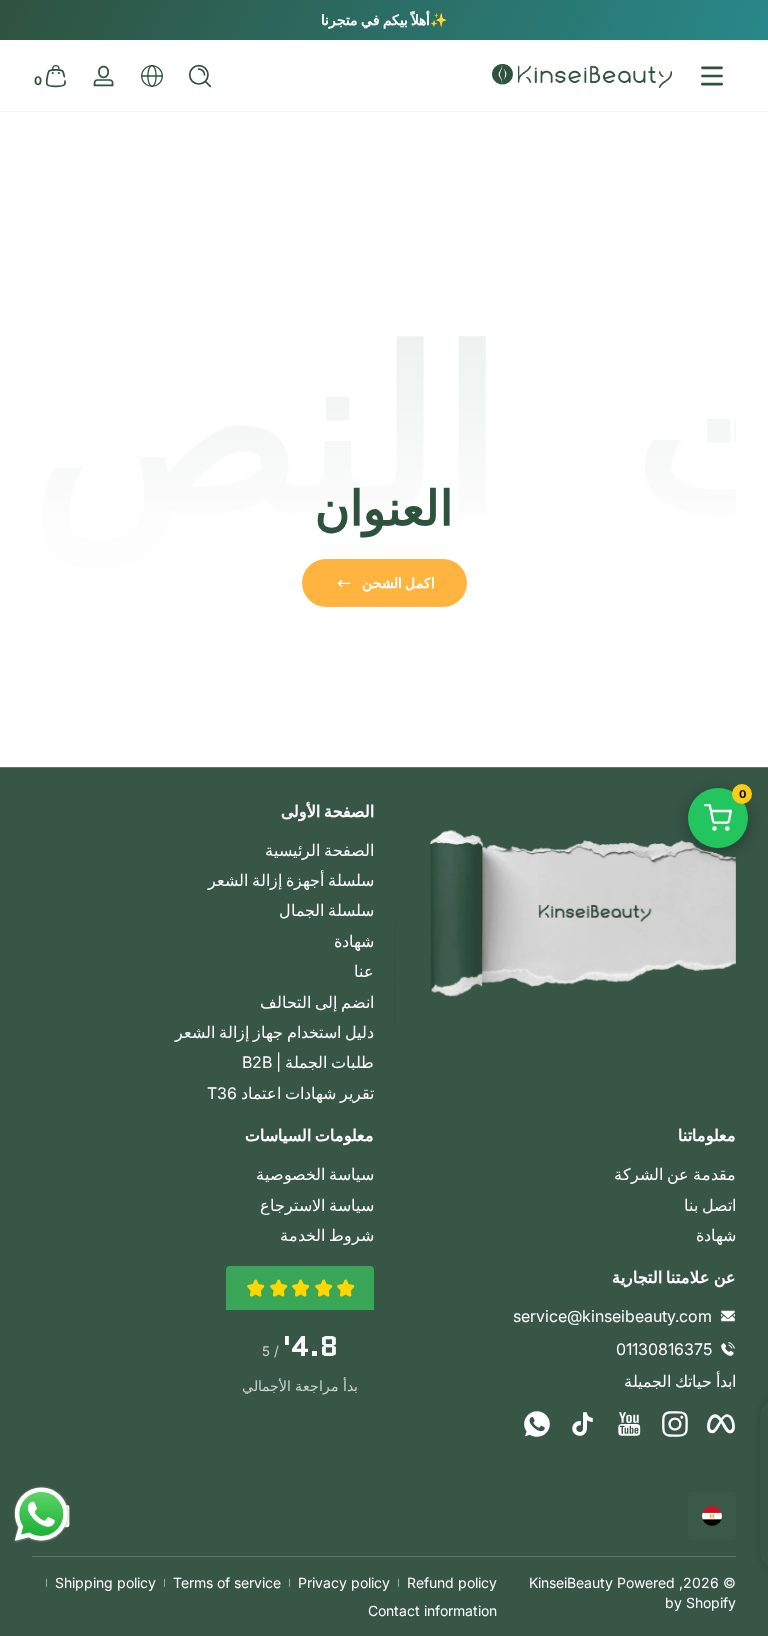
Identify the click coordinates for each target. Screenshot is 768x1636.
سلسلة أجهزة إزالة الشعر (291, 880)
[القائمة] (712, 76)
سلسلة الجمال (326, 910)
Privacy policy (344, 1582)
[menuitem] (203, 850)
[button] (200, 76)
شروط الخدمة (327, 1235)
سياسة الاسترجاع (317, 1205)
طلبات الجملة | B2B (308, 1062)
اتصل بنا (710, 1205)
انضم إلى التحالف (317, 1002)
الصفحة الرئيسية (319, 850)
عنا (364, 971)
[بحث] (200, 76)
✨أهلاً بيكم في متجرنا (384, 19)
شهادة (354, 941)
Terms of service (227, 1582)
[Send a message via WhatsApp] (41, 1514)
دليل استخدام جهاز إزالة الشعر (274, 1032)
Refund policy (452, 1582)
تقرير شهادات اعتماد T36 (290, 1093)
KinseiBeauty (571, 1582)
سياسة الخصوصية (315, 1174)
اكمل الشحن (398, 582)
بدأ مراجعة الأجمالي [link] (300, 1385)
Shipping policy (105, 1582)
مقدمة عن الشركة (675, 1174)
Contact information (432, 1610)
